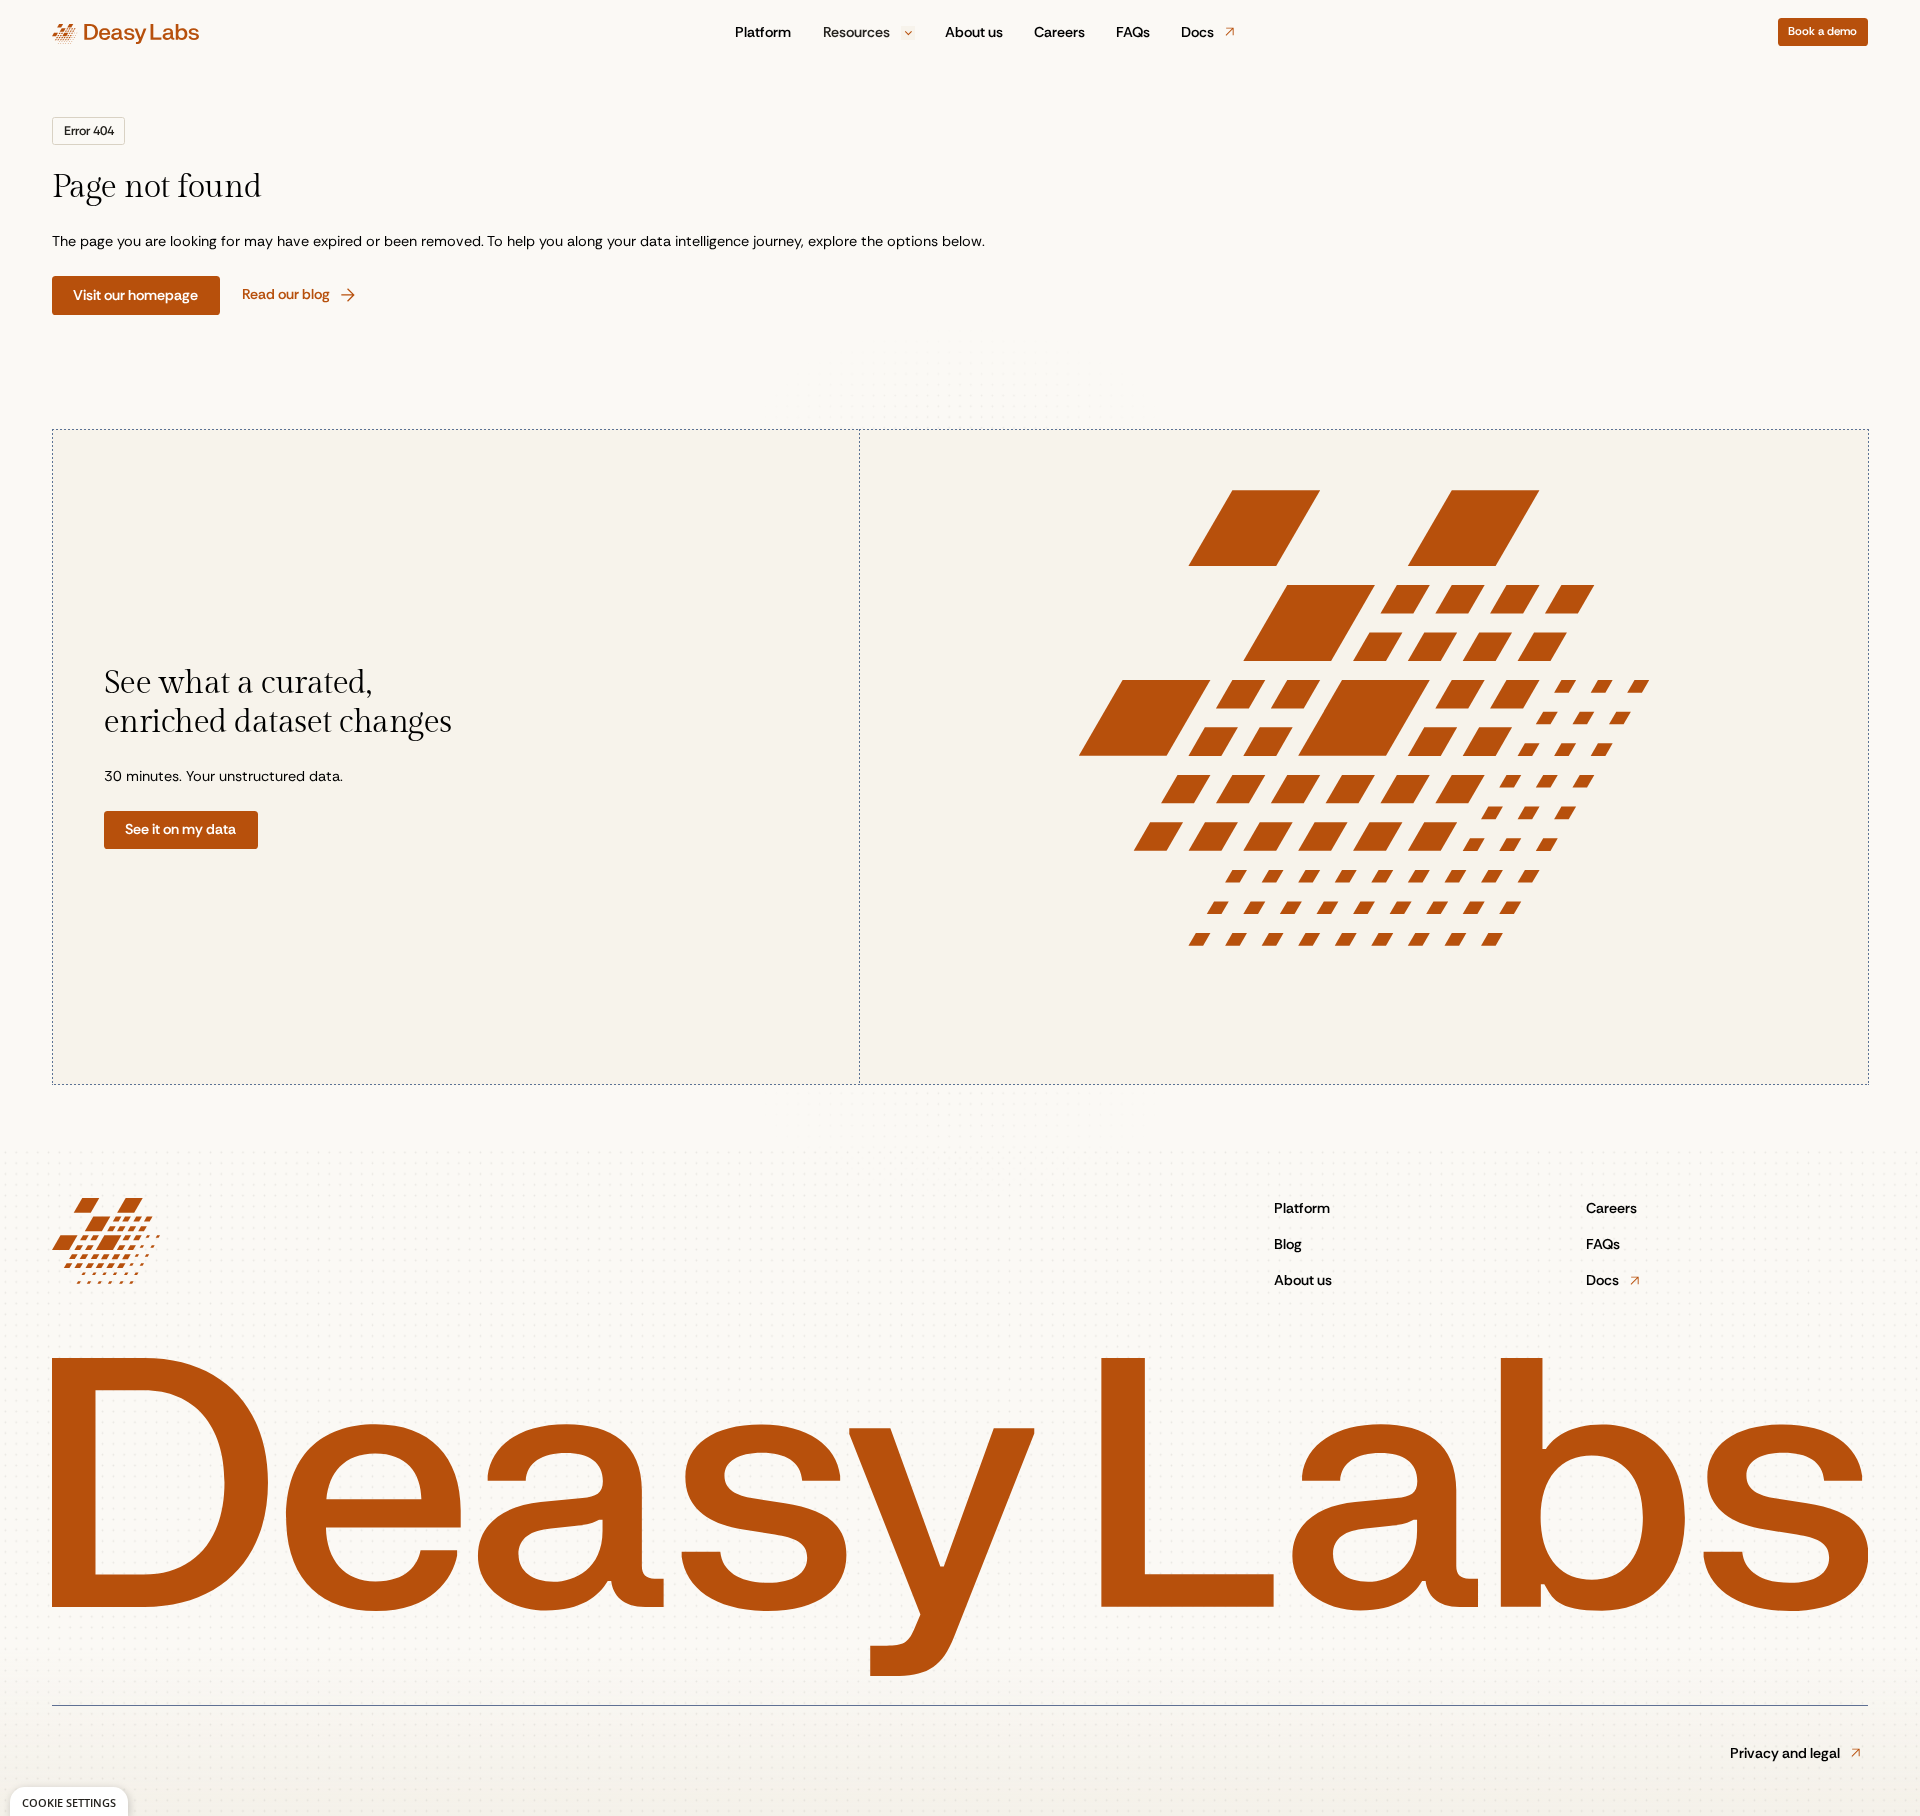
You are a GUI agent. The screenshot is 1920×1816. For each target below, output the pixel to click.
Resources (858, 32)
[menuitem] (764, 33)
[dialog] (69, 1801)
